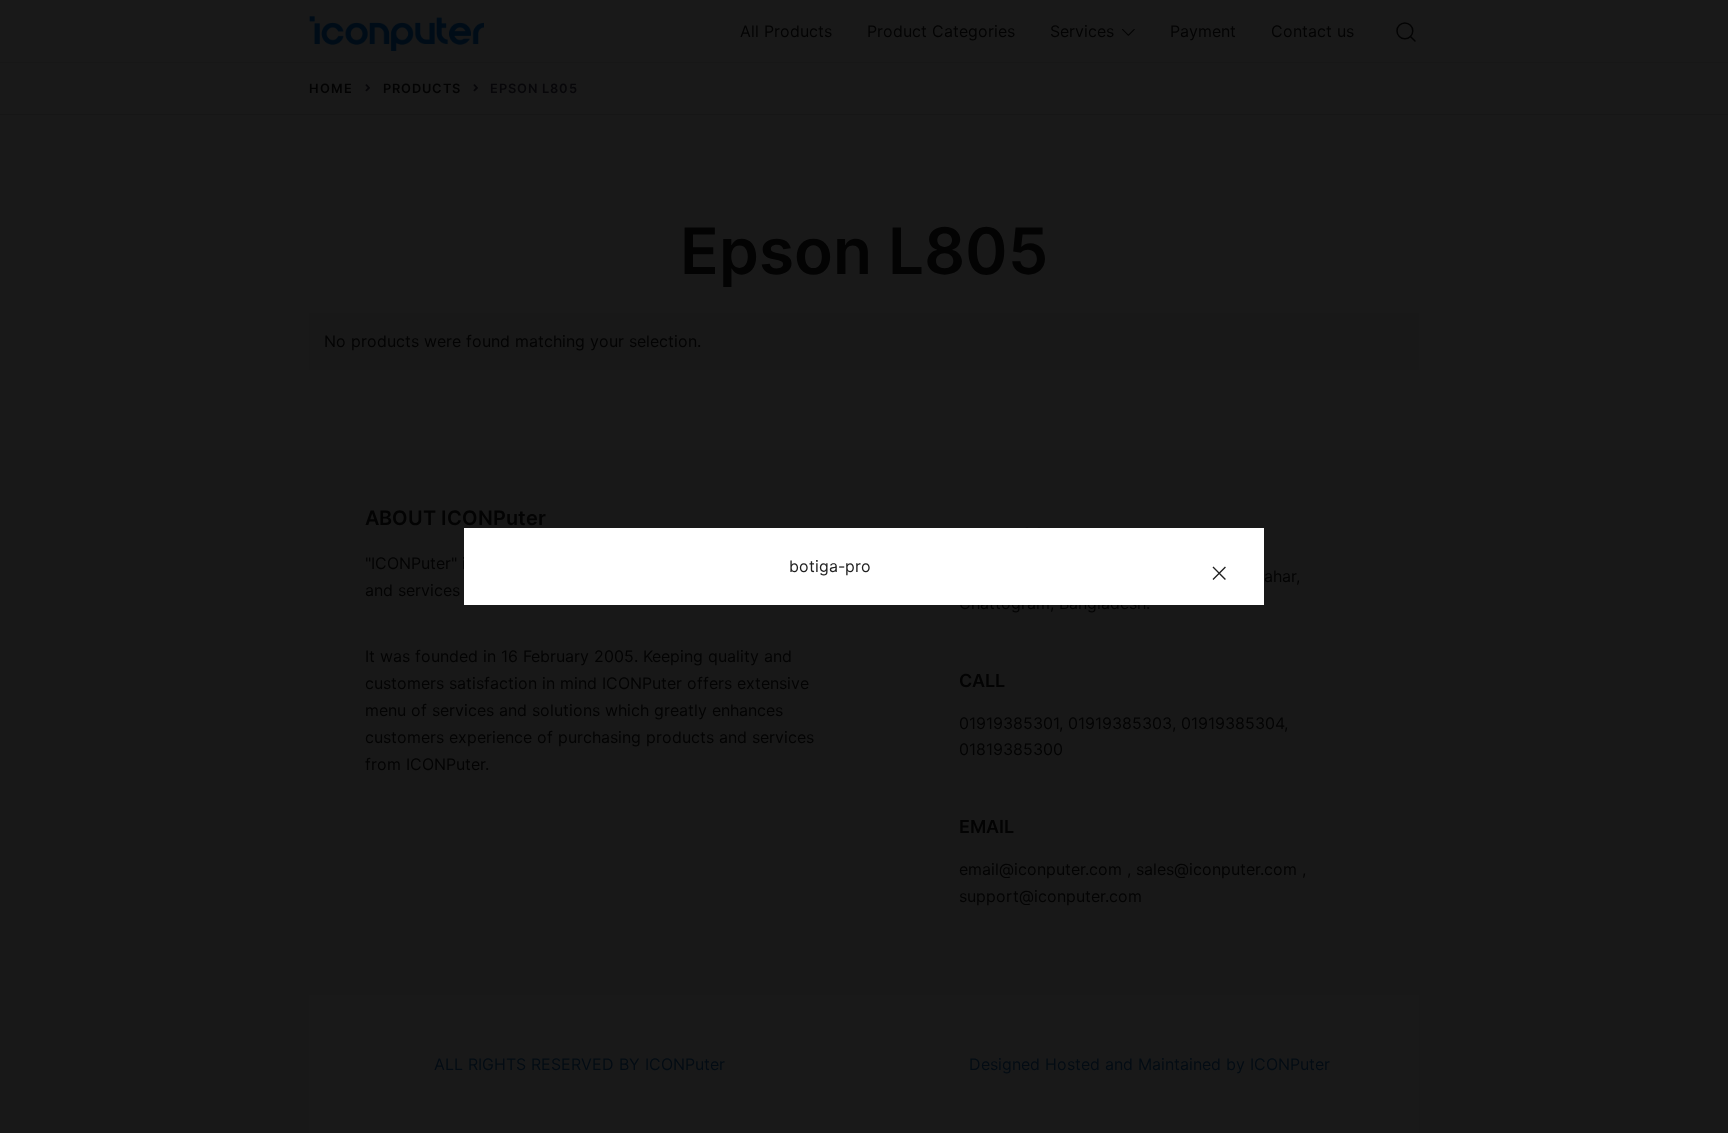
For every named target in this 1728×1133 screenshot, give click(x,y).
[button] (1219, 573)
